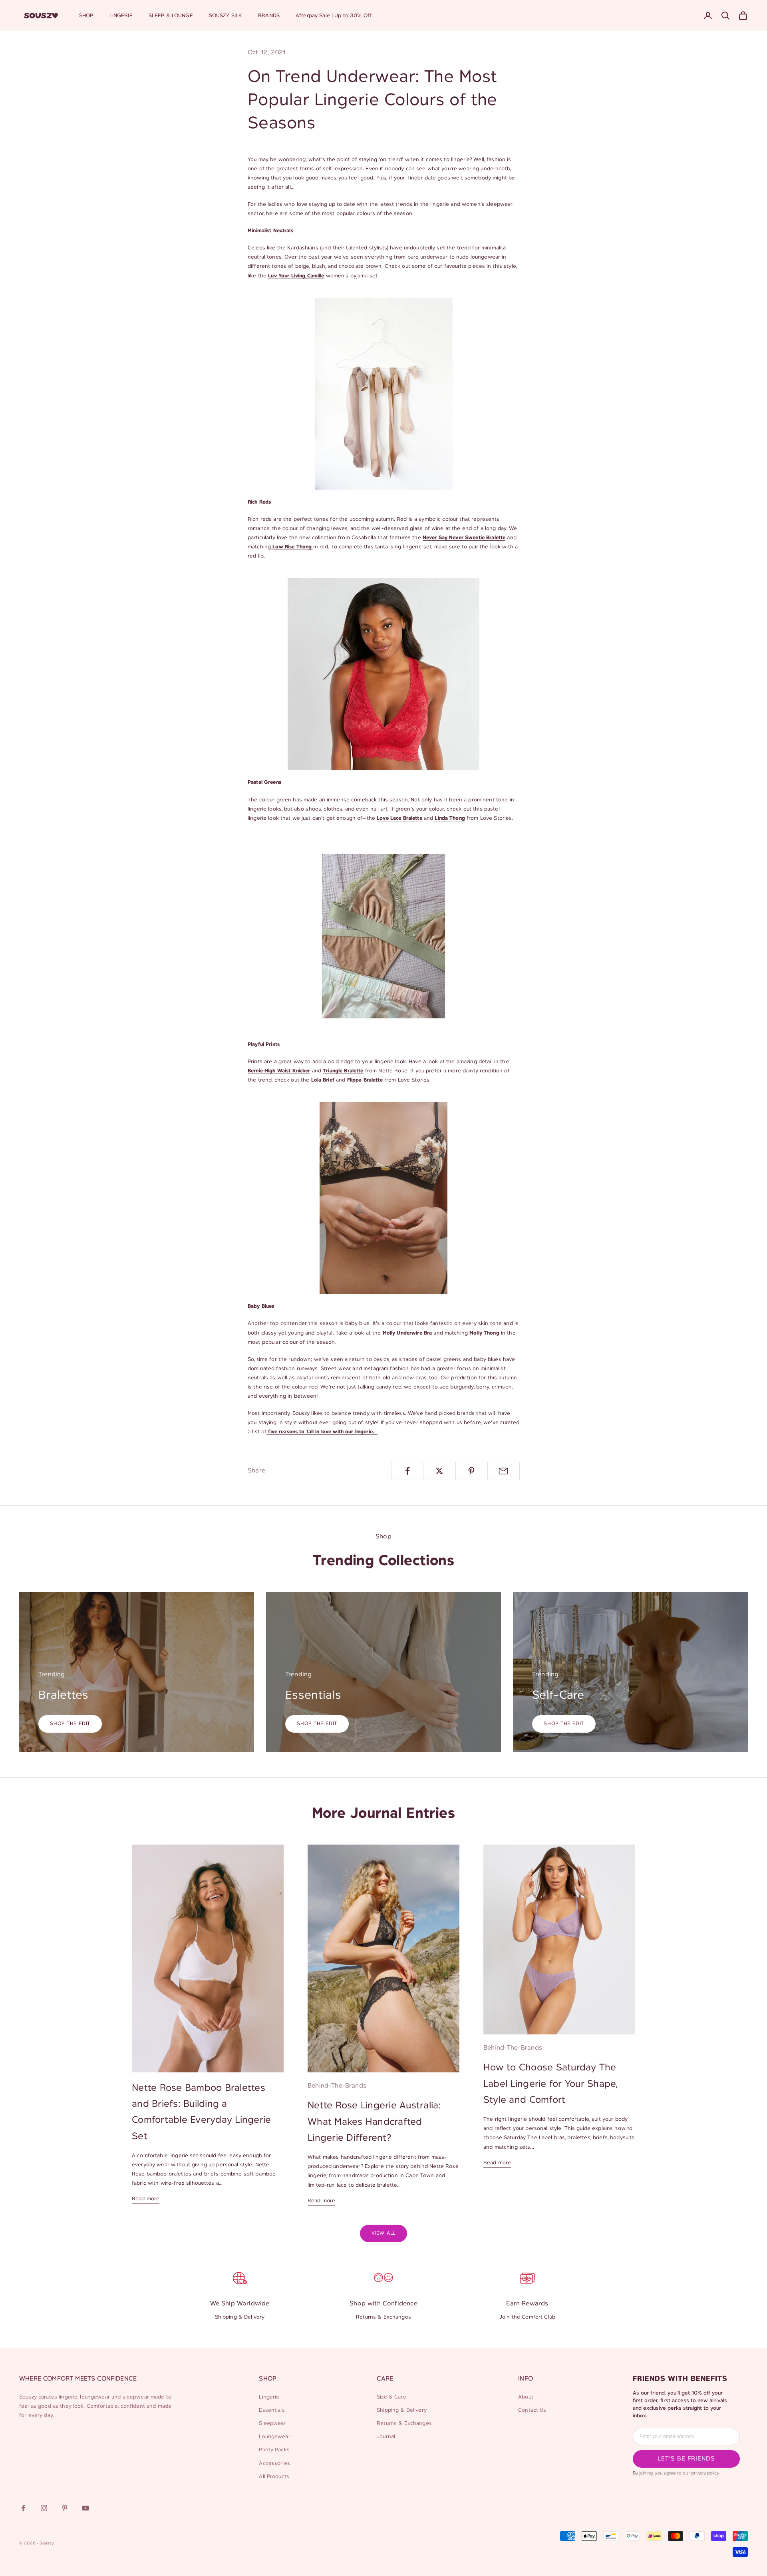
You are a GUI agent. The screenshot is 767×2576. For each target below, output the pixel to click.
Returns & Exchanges (383, 2317)
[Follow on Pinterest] (65, 2508)
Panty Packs (274, 2450)
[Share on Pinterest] (472, 1471)
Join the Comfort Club (527, 2317)
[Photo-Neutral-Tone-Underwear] (383, 394)
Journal (386, 2437)
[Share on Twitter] (439, 1471)
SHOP (86, 16)
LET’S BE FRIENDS (686, 2459)
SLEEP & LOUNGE (171, 16)
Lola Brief (323, 1080)
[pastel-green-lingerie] (383, 936)
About (526, 2397)
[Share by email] (504, 1471)
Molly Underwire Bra (407, 1333)
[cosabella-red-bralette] (383, 674)
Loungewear (274, 2437)
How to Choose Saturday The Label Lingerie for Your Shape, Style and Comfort (551, 2084)
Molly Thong (484, 1333)
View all (383, 2233)
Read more (146, 2199)
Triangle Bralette (343, 1071)
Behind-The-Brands (337, 2086)
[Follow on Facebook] (23, 2508)
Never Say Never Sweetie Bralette (464, 538)
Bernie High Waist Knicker (279, 1071)
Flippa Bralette (365, 1080)
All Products (274, 2477)
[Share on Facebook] (407, 1471)
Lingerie (269, 2397)
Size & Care (391, 2397)
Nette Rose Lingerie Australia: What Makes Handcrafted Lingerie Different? (374, 2122)
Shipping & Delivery (240, 2317)
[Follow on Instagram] (44, 2508)
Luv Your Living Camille (296, 276)
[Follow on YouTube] (85, 2508)
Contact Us (532, 2410)
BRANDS (269, 16)
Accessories (274, 2463)
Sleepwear (272, 2424)
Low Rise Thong (292, 547)
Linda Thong (449, 818)
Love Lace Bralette (399, 818)
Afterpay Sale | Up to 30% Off (334, 16)
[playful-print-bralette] (383, 1198)
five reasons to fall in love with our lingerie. (322, 1432)
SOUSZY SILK (226, 16)
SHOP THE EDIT (70, 1724)
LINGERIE (121, 16)
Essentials (272, 2410)
